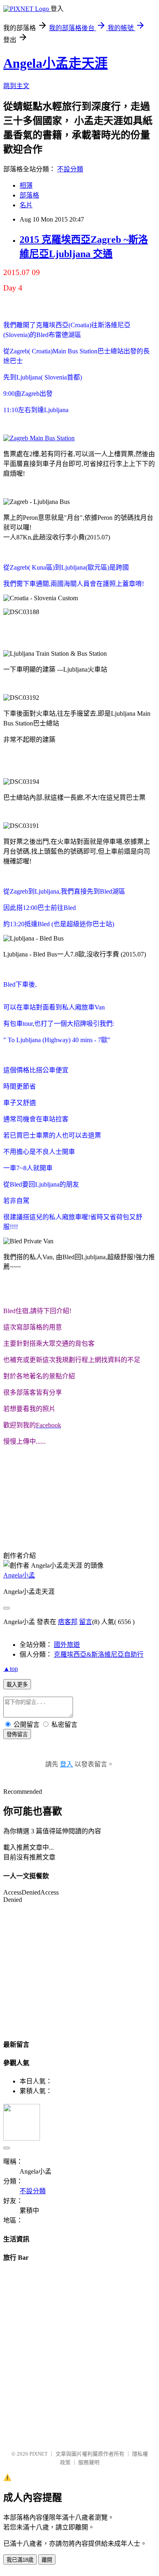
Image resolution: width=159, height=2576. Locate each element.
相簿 (26, 185)
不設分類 (70, 169)
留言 (86, 1622)
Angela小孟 (19, 1575)
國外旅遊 (67, 1645)
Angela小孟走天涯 (55, 63)
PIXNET (39, 2454)
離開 (47, 2560)
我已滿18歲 (20, 2560)
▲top (11, 1669)
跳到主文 (16, 86)
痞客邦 (68, 1622)
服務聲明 (89, 2462)
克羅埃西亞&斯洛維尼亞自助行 (99, 1654)
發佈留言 (17, 1734)
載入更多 (17, 1685)
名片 (26, 205)
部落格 (29, 195)
